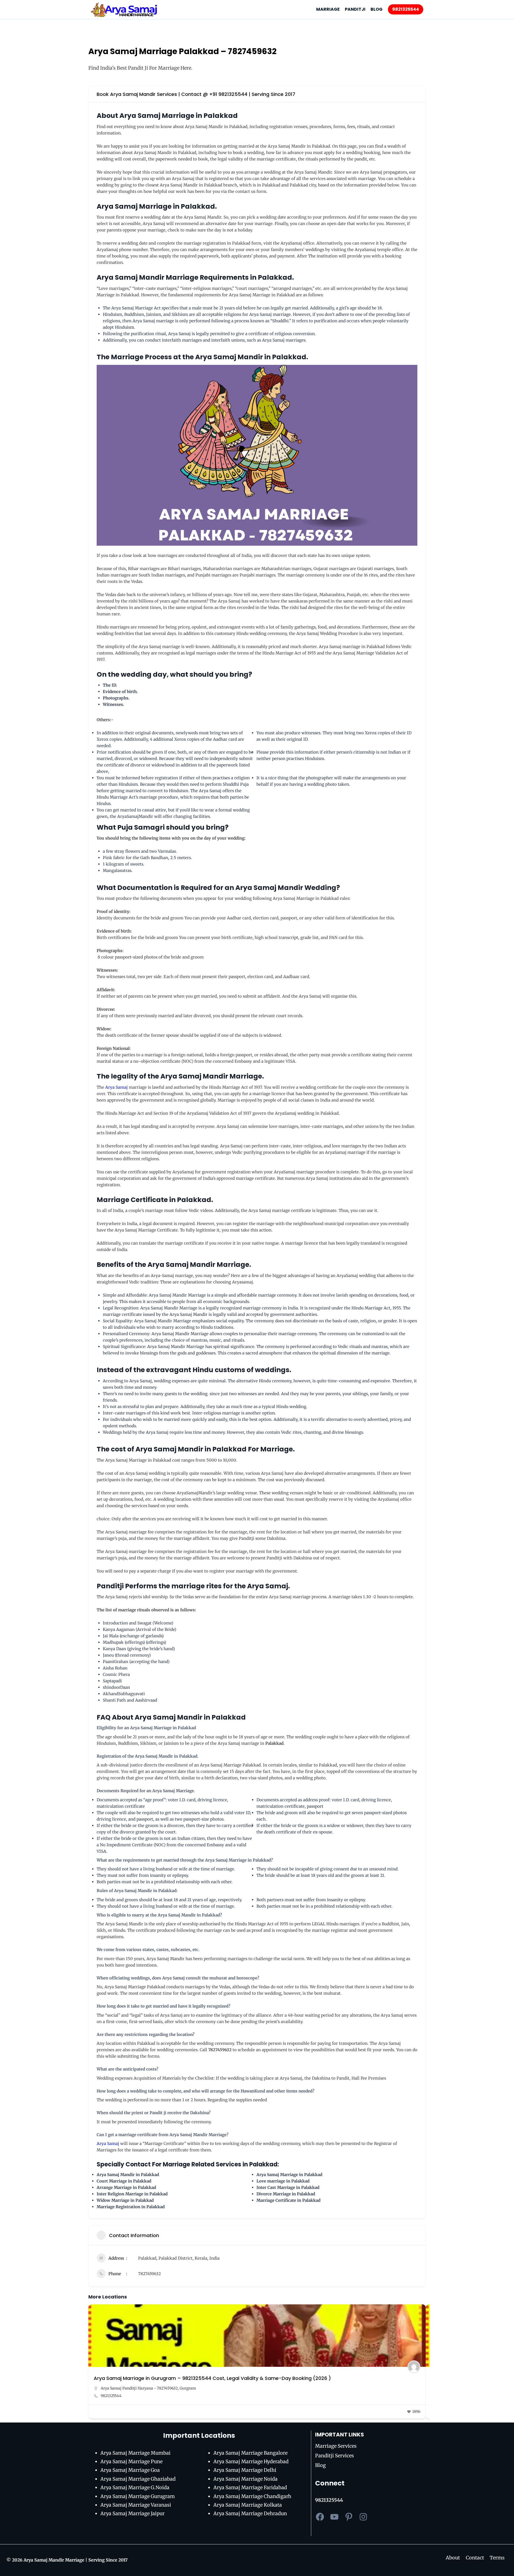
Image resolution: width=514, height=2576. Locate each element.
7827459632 (150, 2274)
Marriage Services (336, 2446)
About (453, 2558)
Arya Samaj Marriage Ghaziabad (138, 2479)
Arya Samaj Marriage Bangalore (250, 2453)
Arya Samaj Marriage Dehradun (250, 2513)
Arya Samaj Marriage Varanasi (136, 2505)
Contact (475, 2558)
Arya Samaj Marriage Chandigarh (252, 2496)
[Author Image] (414, 2367)
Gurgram (188, 2388)
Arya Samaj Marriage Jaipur (133, 2513)
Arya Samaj (116, 1087)
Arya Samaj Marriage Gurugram (138, 2496)
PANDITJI (355, 9)
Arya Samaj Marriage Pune (131, 2461)
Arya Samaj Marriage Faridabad (250, 2487)
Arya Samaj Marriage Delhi (245, 2470)
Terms (497, 2558)
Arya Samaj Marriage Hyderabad (251, 2461)
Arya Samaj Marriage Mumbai (135, 2453)
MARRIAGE (328, 9)
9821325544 (406, 9)
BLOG (377, 9)
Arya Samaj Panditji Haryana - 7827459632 (139, 2388)
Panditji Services (335, 2456)
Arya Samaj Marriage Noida (245, 2479)
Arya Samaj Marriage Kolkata (248, 2505)
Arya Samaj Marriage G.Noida (135, 2487)
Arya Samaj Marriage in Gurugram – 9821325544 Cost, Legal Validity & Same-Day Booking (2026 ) (212, 2378)
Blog (320, 2465)
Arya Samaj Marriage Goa (130, 2470)
